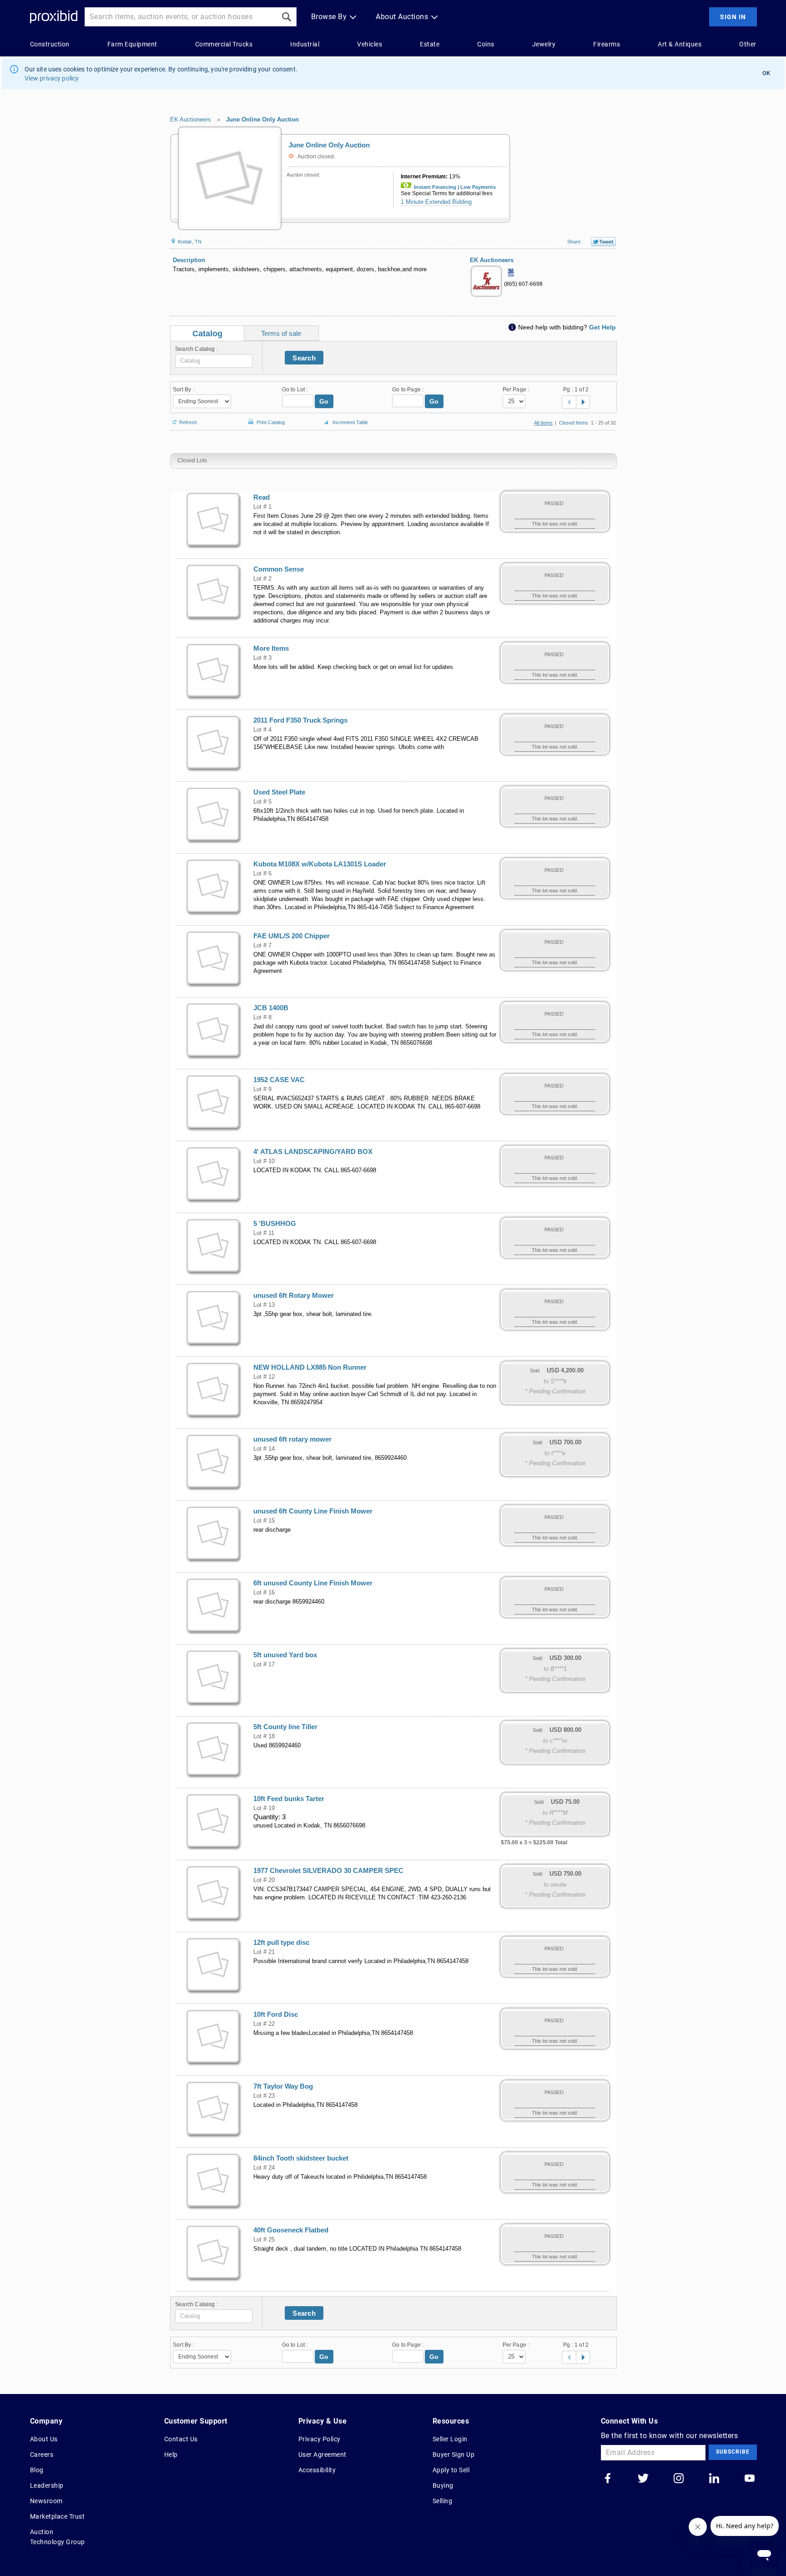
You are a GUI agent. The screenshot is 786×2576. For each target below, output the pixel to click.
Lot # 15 (264, 1521)
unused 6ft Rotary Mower (294, 1296)
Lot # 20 (264, 1880)
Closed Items (574, 423)
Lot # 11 (264, 1233)
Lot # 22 (264, 2024)
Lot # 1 (262, 507)
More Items (271, 648)
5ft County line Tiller (285, 1727)
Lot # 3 (262, 658)
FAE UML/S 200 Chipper (292, 936)
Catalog (207, 334)
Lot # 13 (264, 1305)
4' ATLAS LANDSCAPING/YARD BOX (313, 1152)
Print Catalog (271, 421)
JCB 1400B (271, 1008)
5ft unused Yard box (285, 1655)
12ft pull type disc (281, 1943)
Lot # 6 (262, 874)
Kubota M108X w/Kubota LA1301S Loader (320, 864)
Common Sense (279, 569)
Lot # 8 (262, 1017)
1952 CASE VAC (279, 1080)
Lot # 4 (262, 730)
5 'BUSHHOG (275, 1224)
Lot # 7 (262, 946)
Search (304, 358)
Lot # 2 (262, 579)
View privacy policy (52, 78)
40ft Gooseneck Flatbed (291, 2230)
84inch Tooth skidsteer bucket (301, 2158)
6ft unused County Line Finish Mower (313, 1583)
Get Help (602, 327)
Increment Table (350, 422)
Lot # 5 (262, 802)
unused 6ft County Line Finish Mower (313, 1511)
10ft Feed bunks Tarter (289, 1799)
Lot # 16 (264, 1593)
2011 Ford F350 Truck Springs (300, 720)
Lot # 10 (264, 1161)
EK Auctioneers (191, 119)
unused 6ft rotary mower (292, 1439)
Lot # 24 (264, 2168)
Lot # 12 (264, 1377)
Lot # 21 (264, 1952)
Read (262, 497)
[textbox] (214, 361)
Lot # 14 (264, 1449)
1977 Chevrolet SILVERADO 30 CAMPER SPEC (328, 1871)
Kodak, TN (189, 242)
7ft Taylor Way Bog (283, 2086)
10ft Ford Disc (276, 2014)
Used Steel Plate (279, 792)
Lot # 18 (264, 1736)
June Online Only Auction (262, 119)
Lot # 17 (264, 1665)
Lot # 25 (264, 2240)
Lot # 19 (264, 1808)
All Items (543, 423)
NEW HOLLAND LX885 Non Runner (310, 1367)
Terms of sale (281, 333)
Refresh (188, 422)
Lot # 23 (264, 2096)
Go (324, 401)
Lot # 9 (262, 1089)
